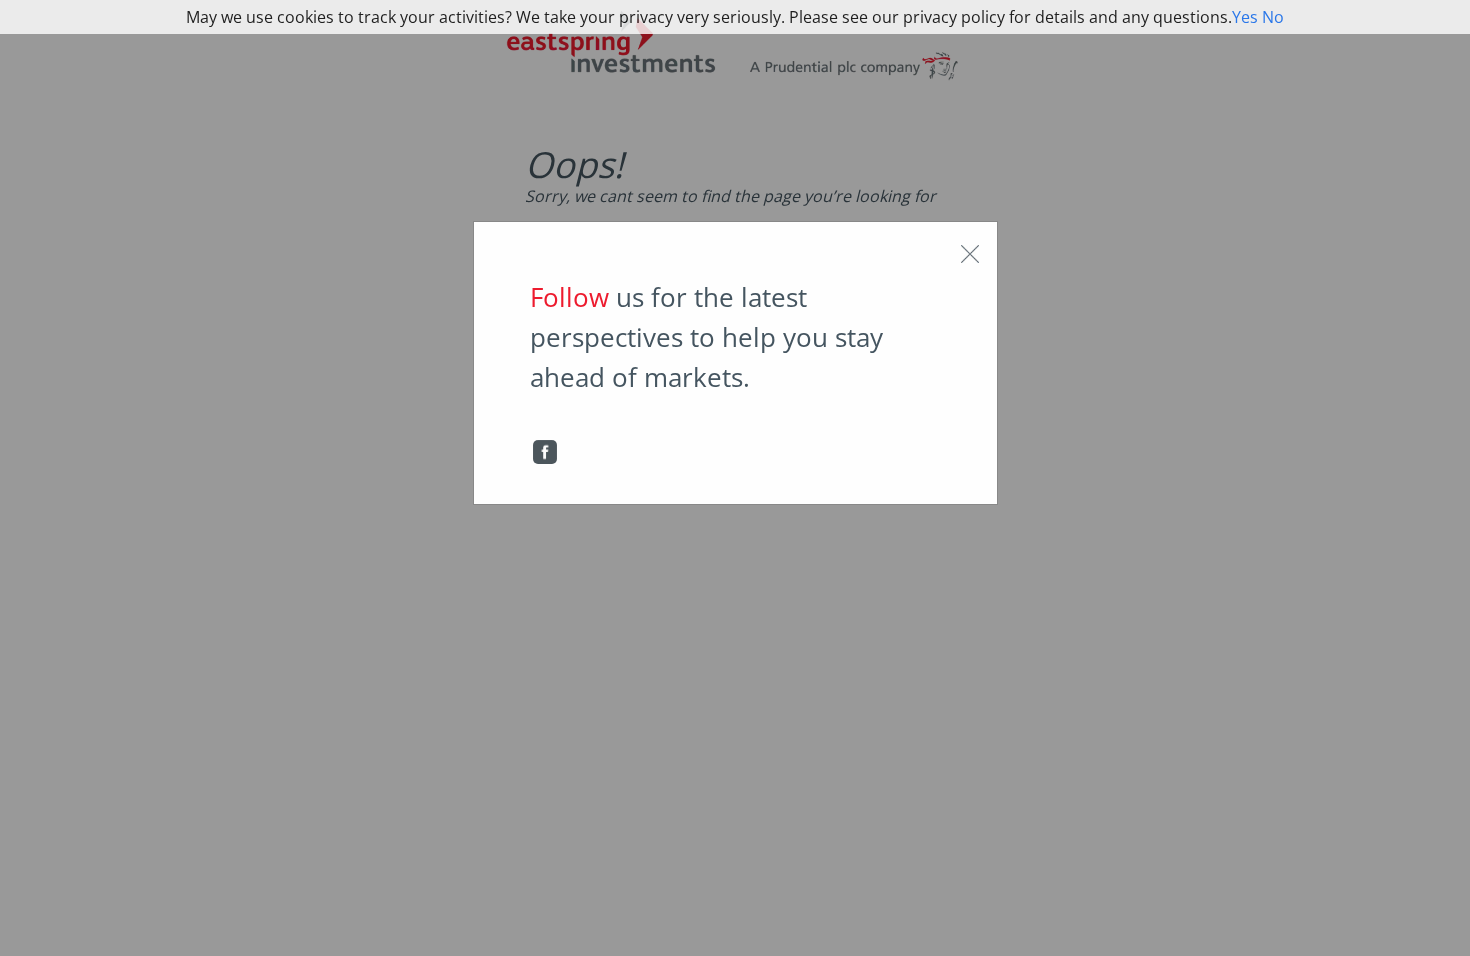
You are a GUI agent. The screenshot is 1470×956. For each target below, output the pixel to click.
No (1273, 17)
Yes (1245, 17)
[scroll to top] (1430, 920)
